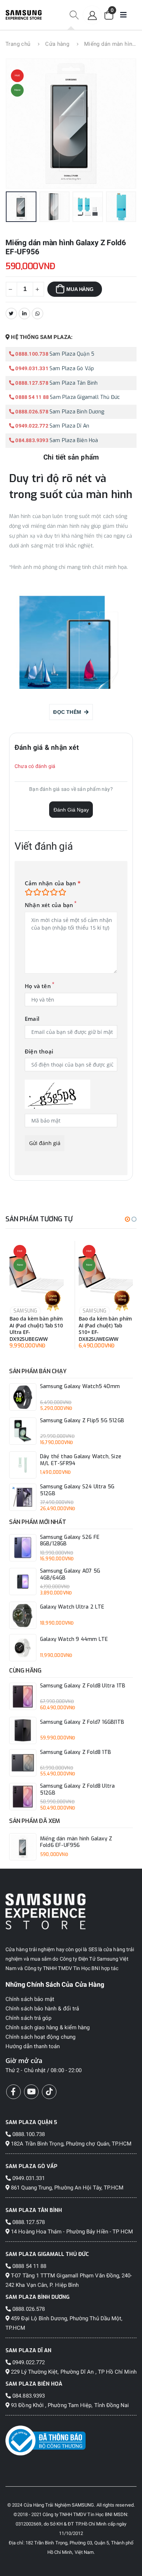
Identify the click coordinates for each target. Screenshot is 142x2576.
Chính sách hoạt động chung (40, 2037)
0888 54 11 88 (31, 397)
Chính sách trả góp (28, 2018)
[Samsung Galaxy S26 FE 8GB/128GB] (23, 1548)
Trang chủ (18, 44)
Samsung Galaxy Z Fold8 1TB (76, 1752)
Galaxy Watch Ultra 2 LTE (72, 1607)
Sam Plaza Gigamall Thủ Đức (85, 397)
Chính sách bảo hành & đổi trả (42, 2009)
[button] (74, 15)
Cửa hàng (57, 44)
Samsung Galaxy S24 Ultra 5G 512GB (77, 1490)
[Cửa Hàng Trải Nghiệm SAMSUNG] (71, 1911)
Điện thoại (39, 1052)
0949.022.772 (31, 426)
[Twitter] (11, 314)
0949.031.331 (31, 368)
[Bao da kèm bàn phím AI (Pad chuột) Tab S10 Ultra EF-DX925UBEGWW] (37, 1274)
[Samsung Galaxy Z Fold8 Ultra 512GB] (23, 1797)
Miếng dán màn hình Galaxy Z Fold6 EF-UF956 (76, 1842)
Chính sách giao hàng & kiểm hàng (48, 2027)
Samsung (25, 1311)
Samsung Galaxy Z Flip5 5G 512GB (82, 1421)
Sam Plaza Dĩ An (69, 426)
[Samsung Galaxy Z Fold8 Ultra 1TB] (23, 1696)
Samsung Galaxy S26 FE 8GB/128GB (70, 1541)
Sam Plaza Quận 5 (72, 354)
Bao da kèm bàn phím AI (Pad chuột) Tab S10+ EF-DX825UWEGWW (105, 1329)
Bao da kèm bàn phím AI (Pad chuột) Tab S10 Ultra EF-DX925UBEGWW (36, 1329)
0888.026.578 (31, 412)
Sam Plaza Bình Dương (77, 412)
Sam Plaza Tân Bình (74, 383)
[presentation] (21, 124)
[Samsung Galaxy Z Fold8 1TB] (23, 1763)
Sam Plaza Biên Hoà (74, 440)
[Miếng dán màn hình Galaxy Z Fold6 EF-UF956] (23, 1847)
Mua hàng (80, 289)
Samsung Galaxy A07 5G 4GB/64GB (70, 1575)
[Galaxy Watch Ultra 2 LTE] (23, 1615)
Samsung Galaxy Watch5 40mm (80, 1387)
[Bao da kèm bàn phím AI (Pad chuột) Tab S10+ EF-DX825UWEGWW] (106, 1274)
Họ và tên (38, 986)
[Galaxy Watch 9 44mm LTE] (23, 1648)
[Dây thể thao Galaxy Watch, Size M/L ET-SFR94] (23, 1465)
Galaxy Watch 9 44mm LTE (74, 1639)
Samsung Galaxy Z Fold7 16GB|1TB (82, 1722)
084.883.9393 (31, 440)
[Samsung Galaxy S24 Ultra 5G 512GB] (23, 1497)
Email (32, 1019)
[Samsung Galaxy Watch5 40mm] (23, 1397)
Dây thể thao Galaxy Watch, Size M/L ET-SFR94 (81, 1460)
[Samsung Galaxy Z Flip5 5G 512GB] (23, 1431)
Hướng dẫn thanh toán (33, 2046)
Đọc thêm (69, 712)
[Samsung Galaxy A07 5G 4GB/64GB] (23, 1582)
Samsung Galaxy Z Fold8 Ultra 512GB (78, 1790)
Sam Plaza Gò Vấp (72, 369)
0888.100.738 (31, 354)
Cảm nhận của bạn (53, 883)
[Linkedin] (24, 314)
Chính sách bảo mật (30, 1999)
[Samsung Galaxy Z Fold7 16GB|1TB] (23, 1730)
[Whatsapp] (38, 314)
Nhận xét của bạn (49, 905)
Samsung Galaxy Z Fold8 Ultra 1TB (83, 1686)
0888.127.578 (31, 383)
